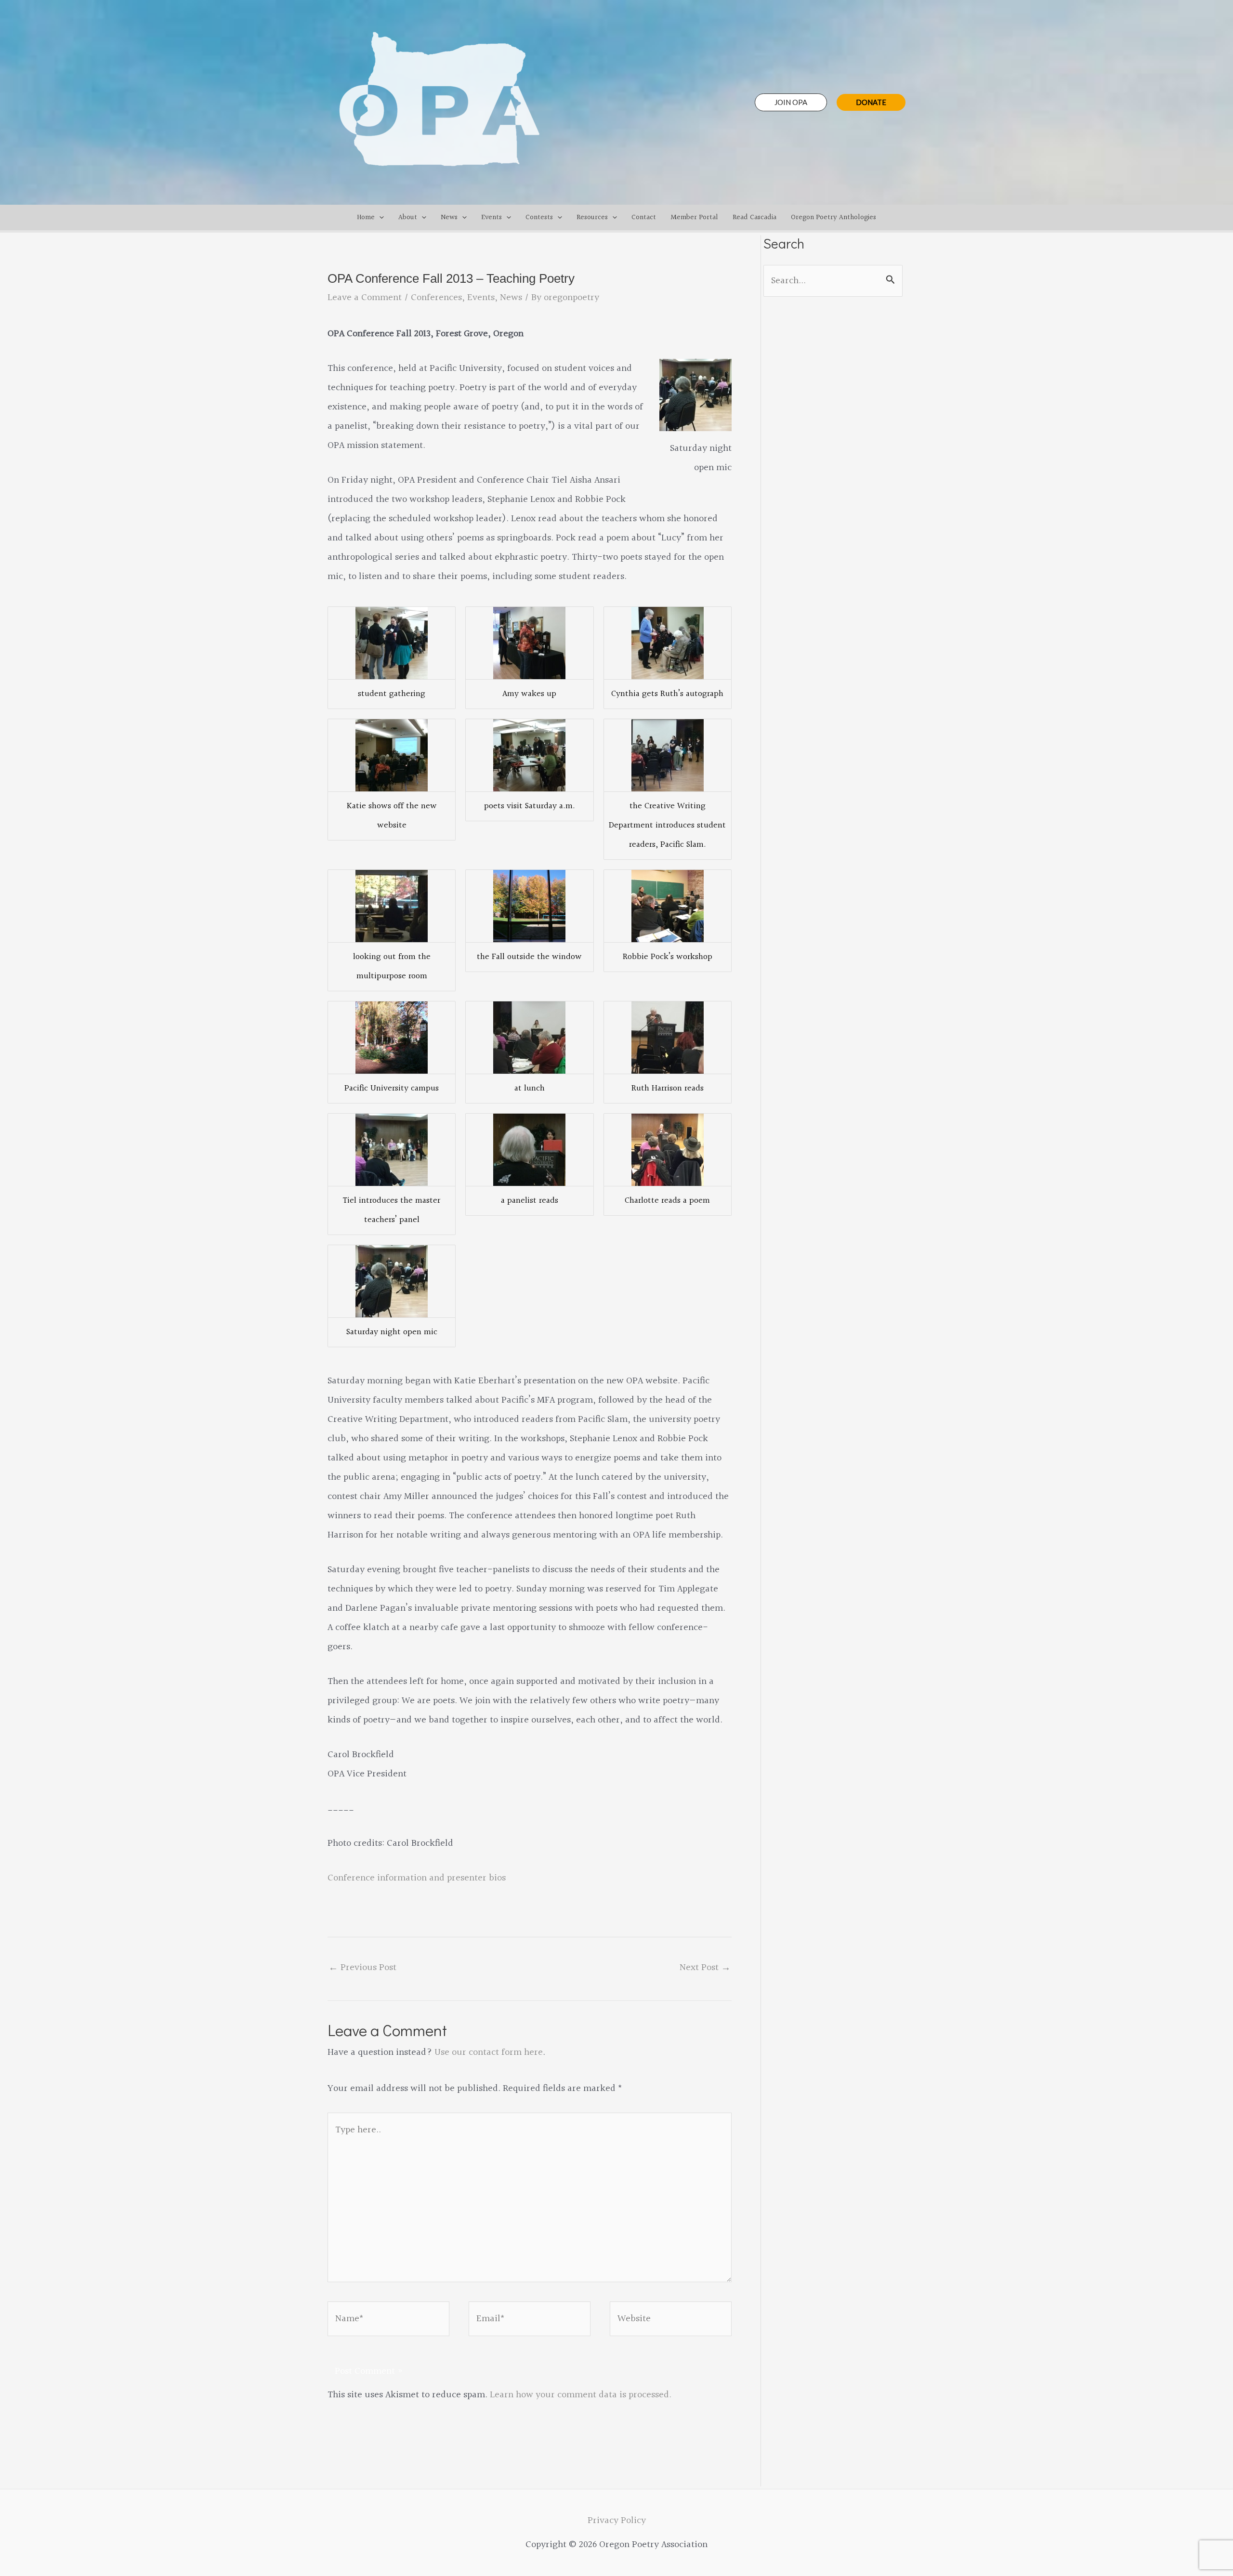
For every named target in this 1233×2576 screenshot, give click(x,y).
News (511, 298)
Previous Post (362, 1968)
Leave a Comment (365, 298)
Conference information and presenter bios (417, 1878)
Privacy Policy (617, 2521)
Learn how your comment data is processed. (581, 2395)
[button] (791, 102)
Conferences (436, 298)
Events (481, 298)
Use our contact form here (489, 2052)
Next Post (705, 1968)
